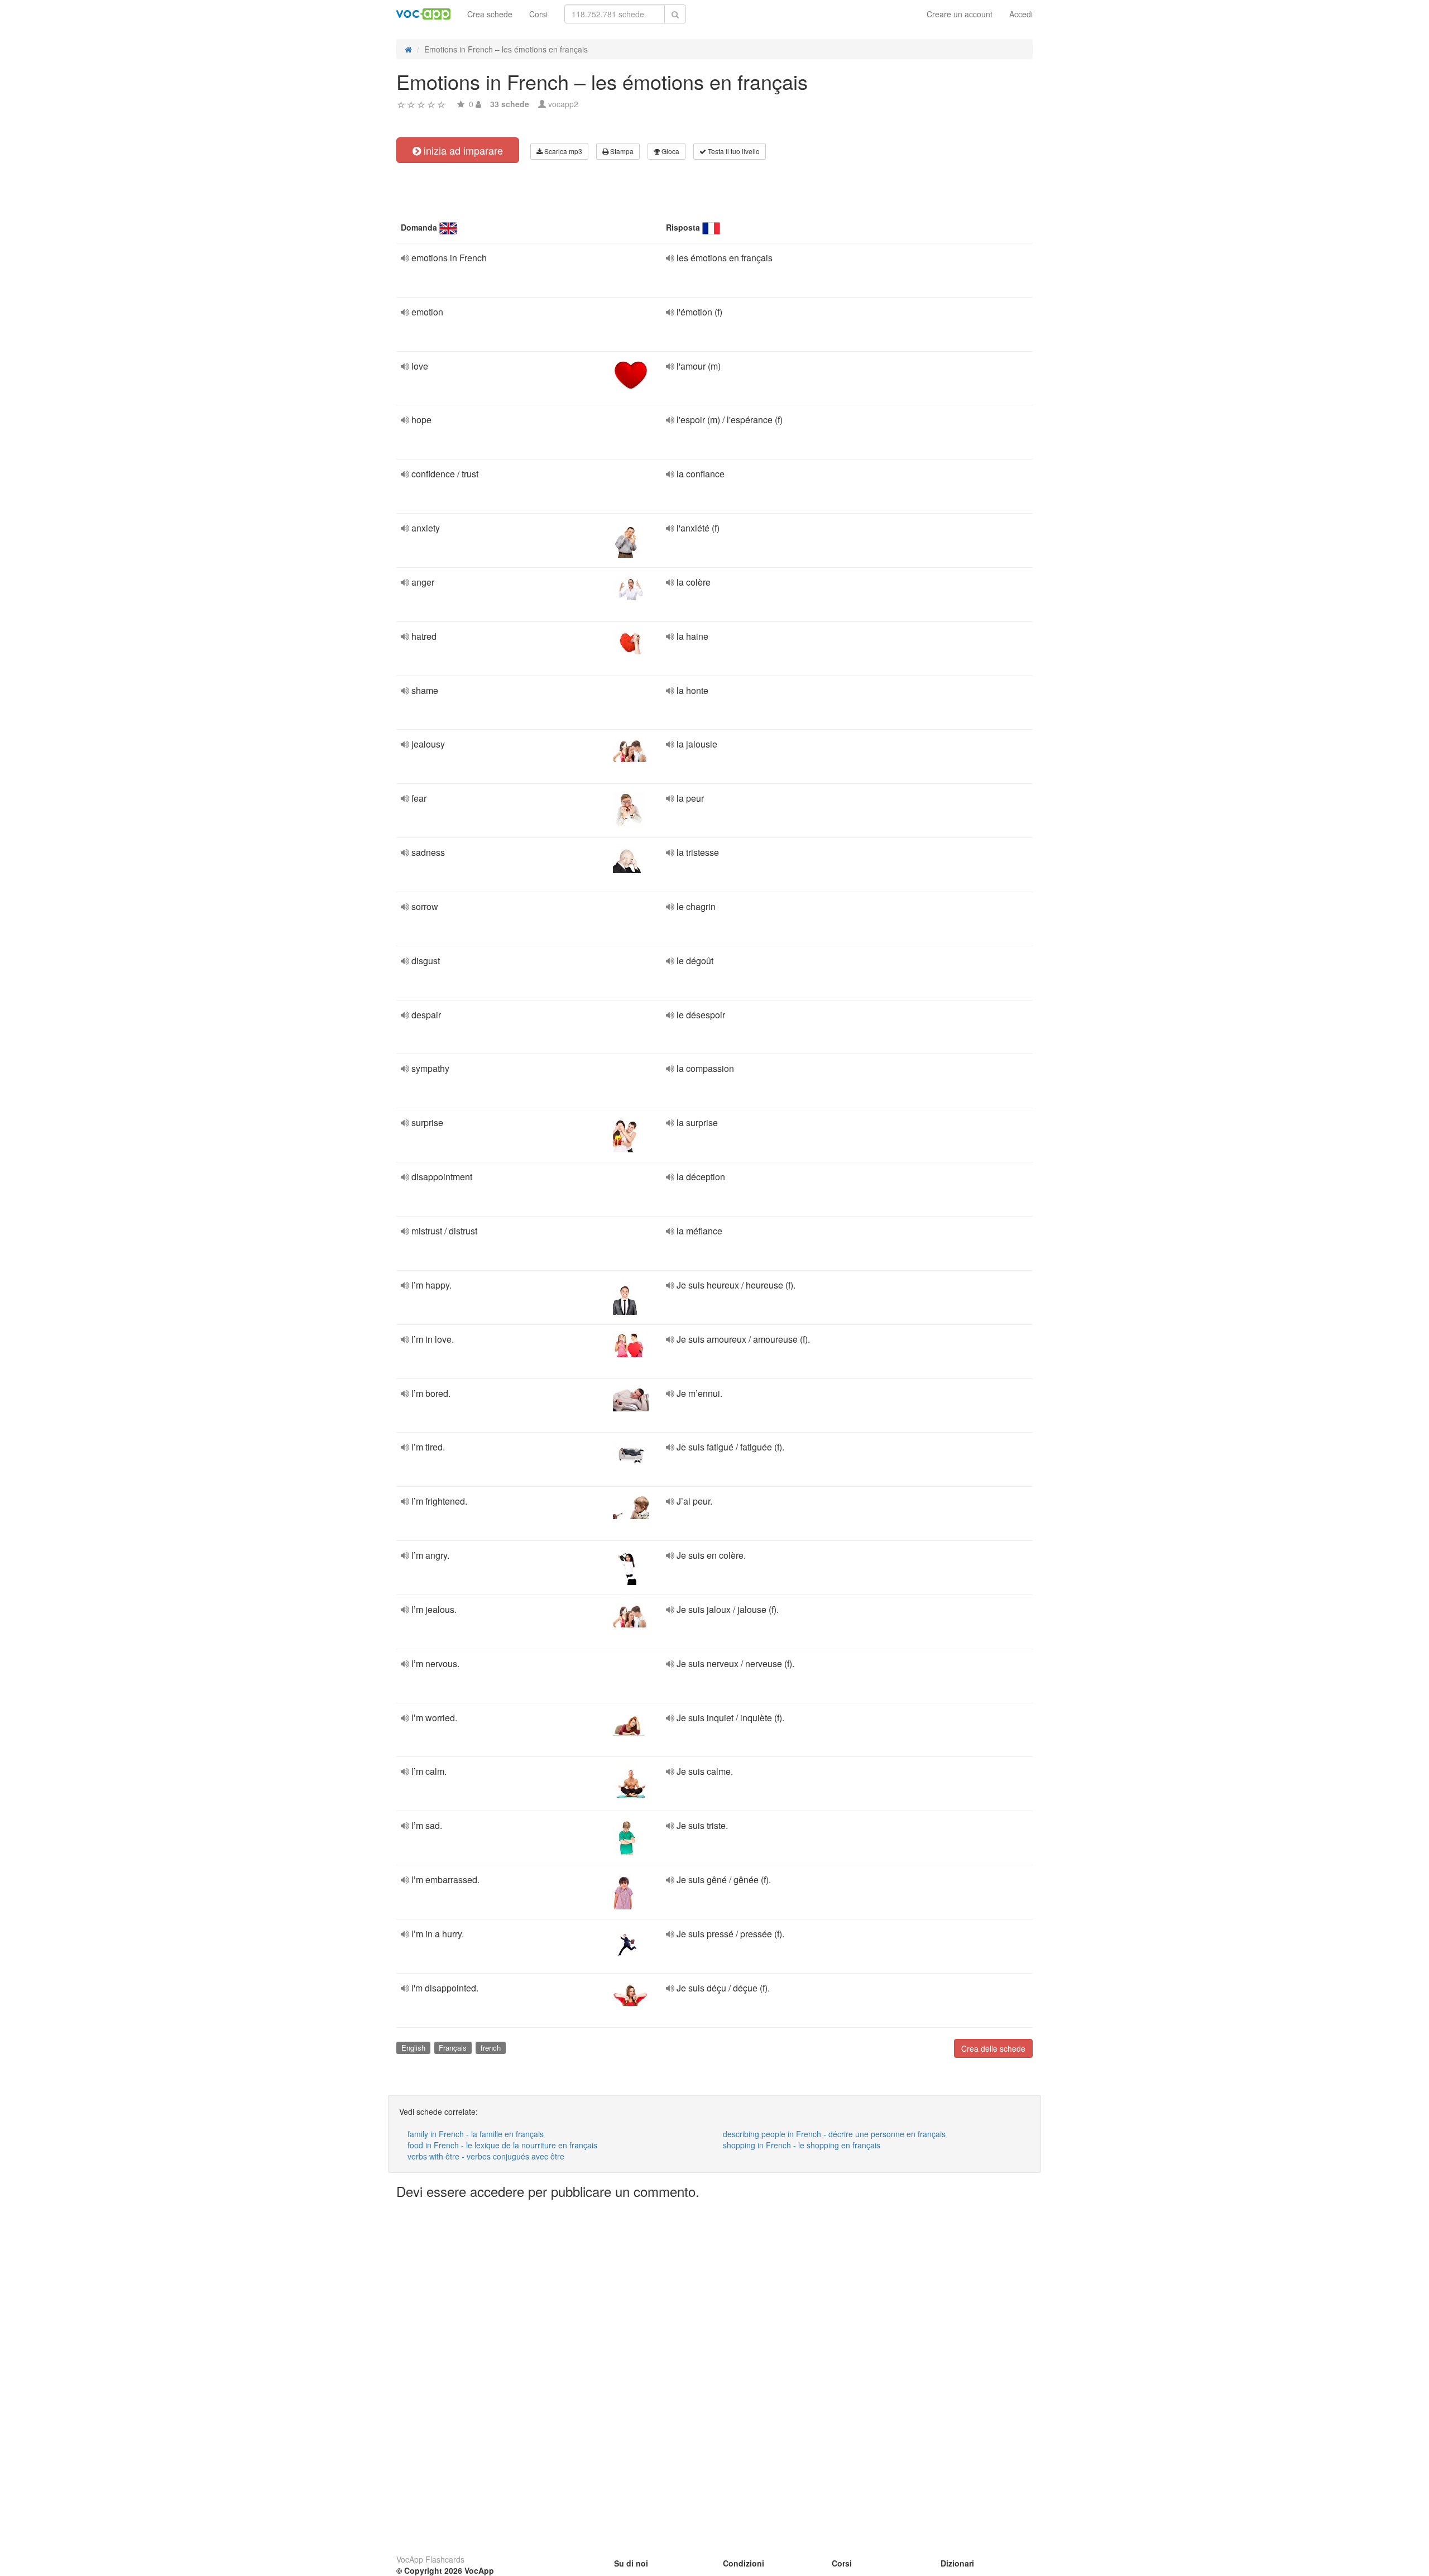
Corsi (538, 14)
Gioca (670, 151)
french (491, 2048)
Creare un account (960, 14)
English (413, 2048)
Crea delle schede (993, 2048)
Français (453, 2048)
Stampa (621, 151)
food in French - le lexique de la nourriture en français (502, 2145)
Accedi (1021, 14)
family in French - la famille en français (476, 2134)
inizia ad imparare (462, 150)
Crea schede (490, 14)
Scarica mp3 (562, 151)
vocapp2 (563, 104)
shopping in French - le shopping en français (802, 2145)
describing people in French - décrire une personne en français (834, 2134)
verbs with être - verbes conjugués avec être (486, 2156)
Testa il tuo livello (733, 151)
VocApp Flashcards (430, 2559)
